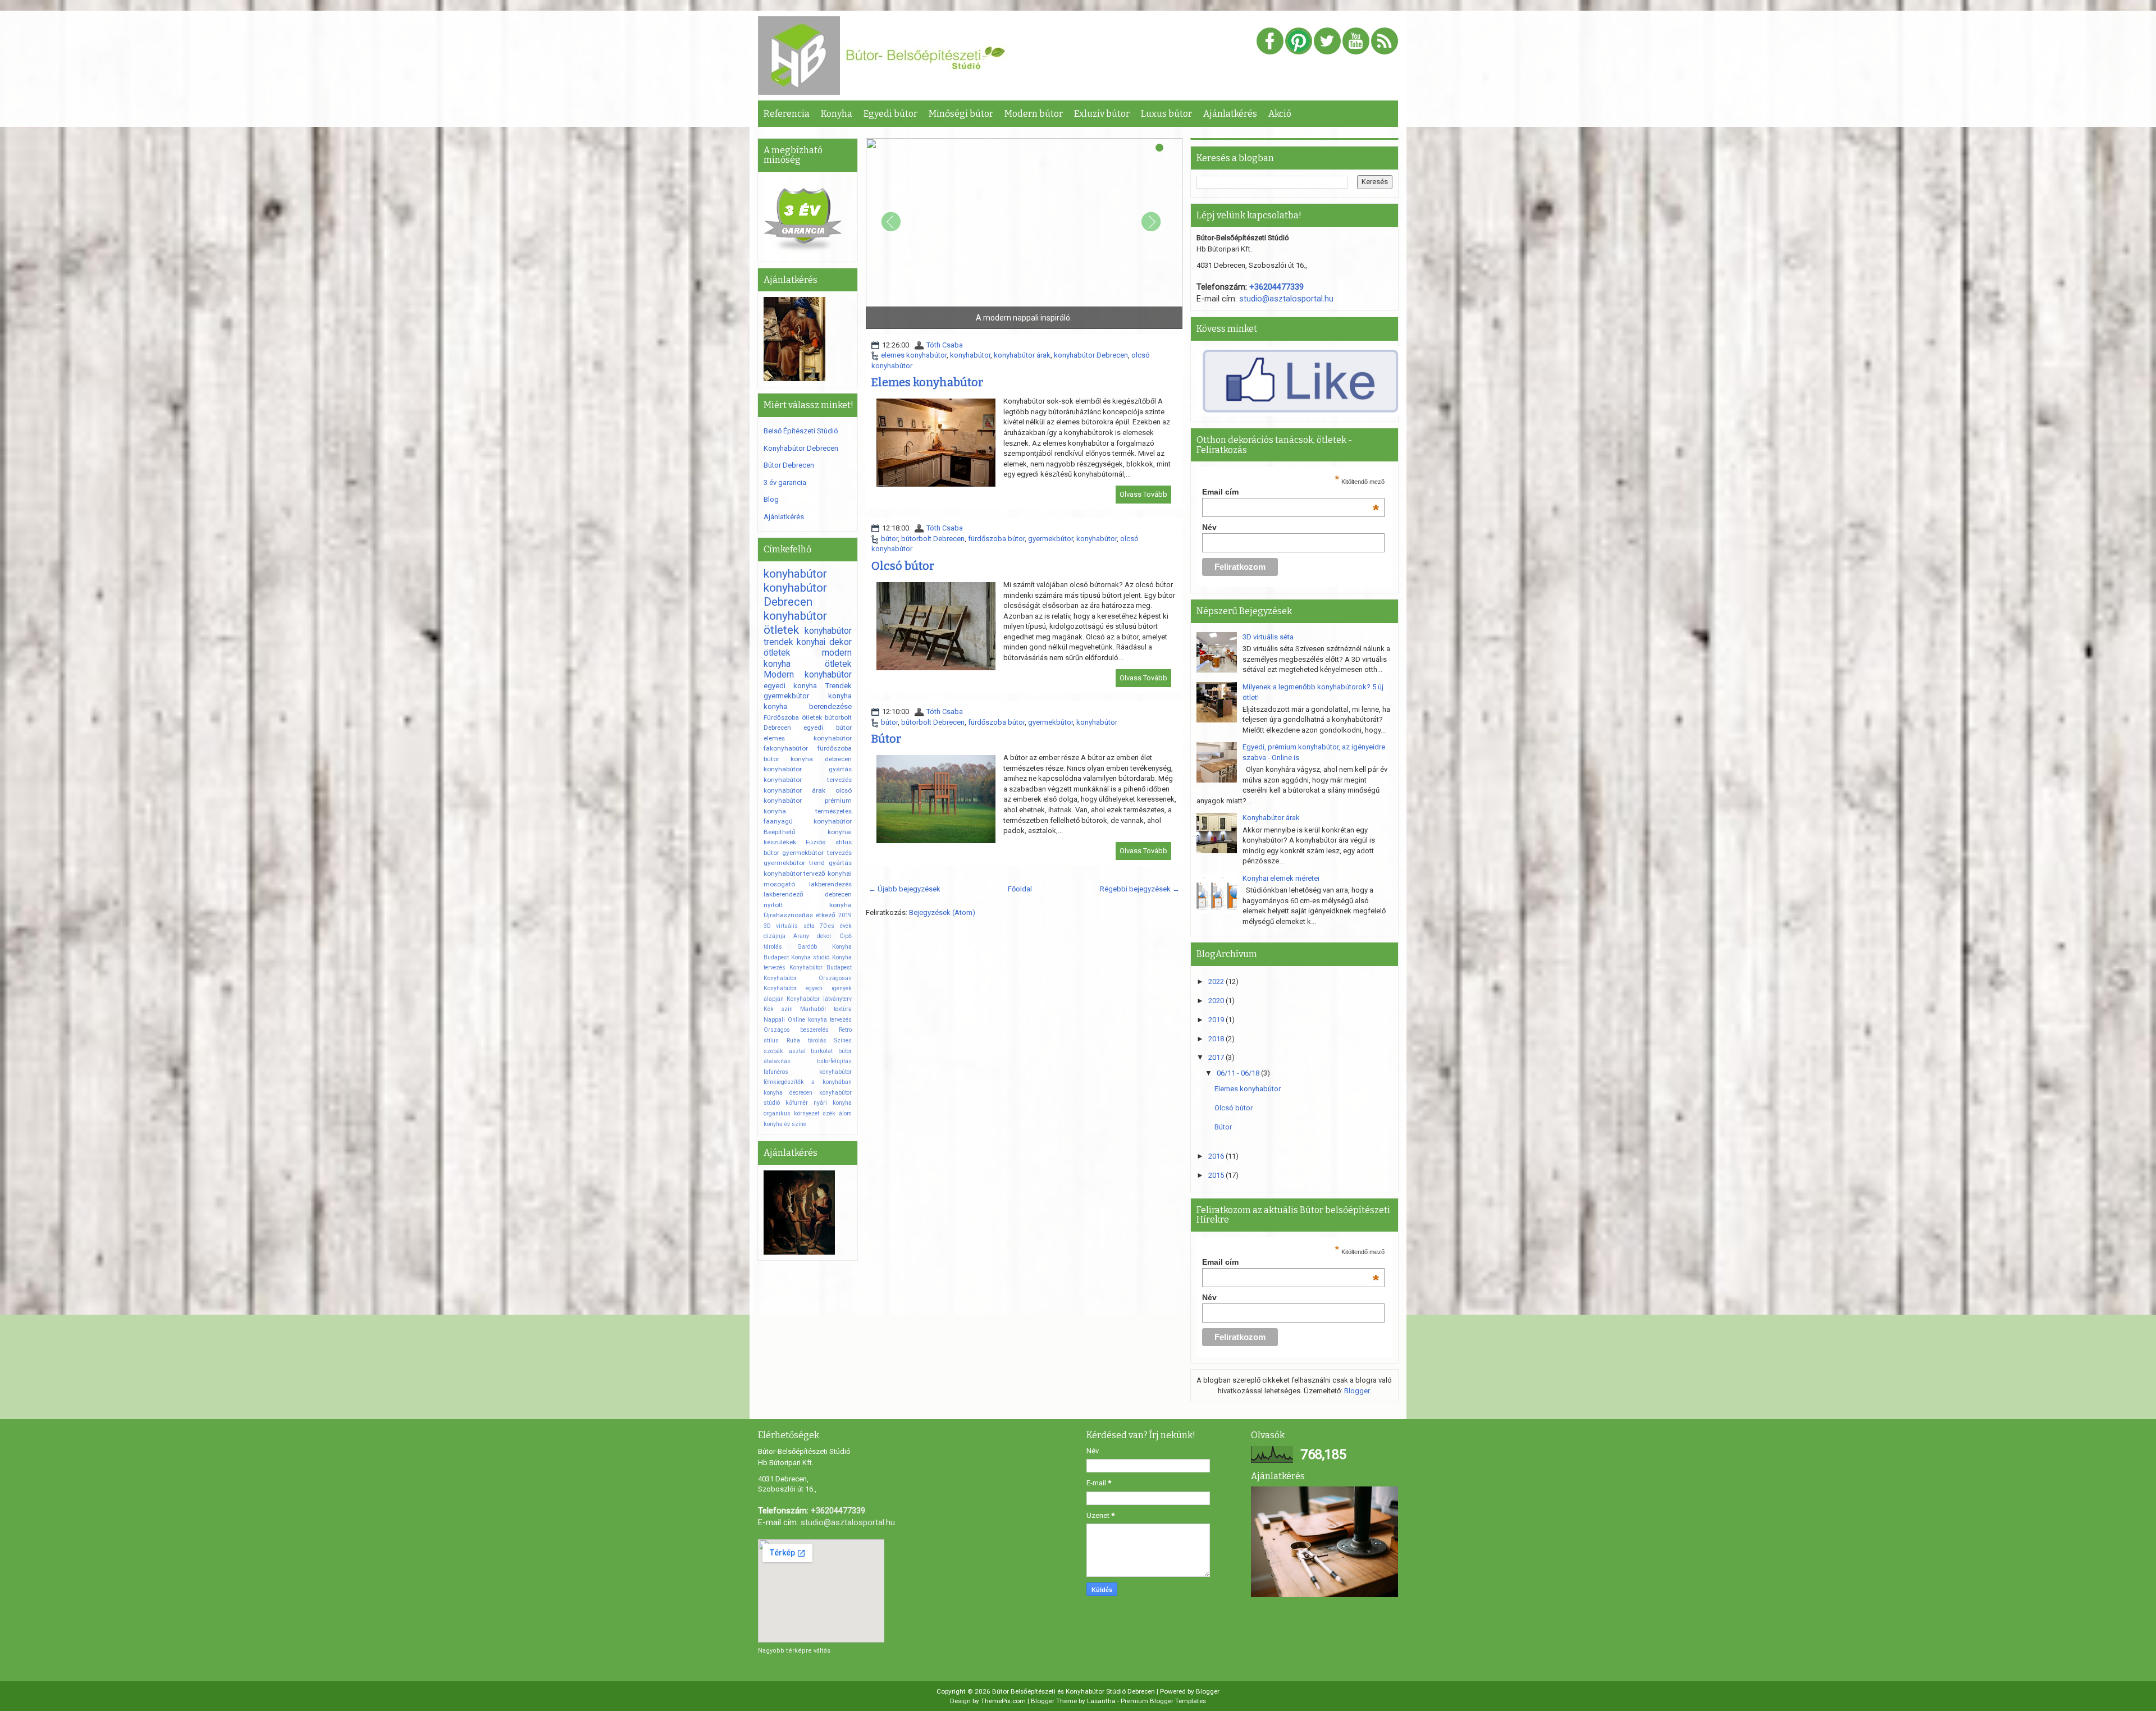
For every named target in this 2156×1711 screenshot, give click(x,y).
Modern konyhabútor (808, 675)
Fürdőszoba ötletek (793, 717)
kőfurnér (797, 1103)
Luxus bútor (1166, 114)
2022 (1217, 982)
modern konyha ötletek (808, 658)
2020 (1217, 1001)
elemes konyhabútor (914, 355)
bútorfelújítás (834, 1061)
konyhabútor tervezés (808, 780)
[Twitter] (1327, 42)
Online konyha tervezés (820, 1020)
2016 (1217, 1156)
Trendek (839, 686)
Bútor (886, 739)
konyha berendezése (808, 706)
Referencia (787, 114)
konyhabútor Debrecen (1091, 355)
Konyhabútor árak (1271, 818)
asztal (797, 1051)
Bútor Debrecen (789, 465)
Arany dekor (812, 936)
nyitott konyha (808, 905)
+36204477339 (1276, 287)
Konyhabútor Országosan (808, 978)
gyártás (840, 863)
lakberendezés (830, 884)
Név (1209, 527)
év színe (795, 1124)
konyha (840, 696)
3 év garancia (785, 482)
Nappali (774, 1020)
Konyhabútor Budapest (821, 967)
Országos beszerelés (796, 1030)
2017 (1217, 1057)
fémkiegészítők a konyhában (808, 1082)
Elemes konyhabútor (927, 382)
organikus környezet (791, 1113)
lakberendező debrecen (808, 894)
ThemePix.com (1003, 1701)
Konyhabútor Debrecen (801, 448)
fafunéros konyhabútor (808, 1072)
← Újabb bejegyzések (905, 889)
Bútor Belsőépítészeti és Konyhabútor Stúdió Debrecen (1074, 1691)
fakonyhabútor (786, 748)
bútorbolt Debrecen (933, 539)
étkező (826, 915)
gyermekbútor (1050, 539)
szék (829, 1113)
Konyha (837, 114)
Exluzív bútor (1102, 114)
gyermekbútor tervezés (817, 853)
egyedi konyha (790, 686)
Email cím (1291, 492)
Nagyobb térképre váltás (794, 1651)
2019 (845, 915)
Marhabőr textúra (826, 1009)
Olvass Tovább (1143, 494)
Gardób (807, 947)
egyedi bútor (827, 728)
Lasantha (1101, 1701)
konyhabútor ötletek (795, 623)
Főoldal (1020, 889)
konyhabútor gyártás (808, 769)
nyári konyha (833, 1103)
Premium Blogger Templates (1163, 1701)
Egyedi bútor (890, 114)
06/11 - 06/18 (1239, 1073)
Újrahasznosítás (788, 915)
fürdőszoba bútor (996, 539)
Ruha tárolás (807, 1040)
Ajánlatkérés (1230, 114)
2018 (1217, 1039)
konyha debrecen (821, 759)
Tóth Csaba (945, 345)
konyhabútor (970, 355)
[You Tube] (1356, 42)
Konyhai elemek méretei (1281, 878)
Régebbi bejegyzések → (1140, 889)
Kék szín (778, 1009)
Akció (1280, 114)
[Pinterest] (1299, 42)
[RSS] (1385, 42)
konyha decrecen (788, 1093)
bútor (889, 539)
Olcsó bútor (903, 566)
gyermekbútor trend (794, 863)
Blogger (1357, 1391)
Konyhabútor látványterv (819, 999)
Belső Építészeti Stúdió (801, 431)
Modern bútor (1034, 114)
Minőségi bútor (961, 114)
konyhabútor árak (1022, 355)
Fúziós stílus (828, 842)
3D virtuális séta (789, 926)
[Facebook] (1270, 42)
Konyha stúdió (810, 957)
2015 (1217, 1175)
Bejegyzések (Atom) (942, 912)
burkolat (822, 1051)
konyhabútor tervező (794, 873)
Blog (771, 499)
